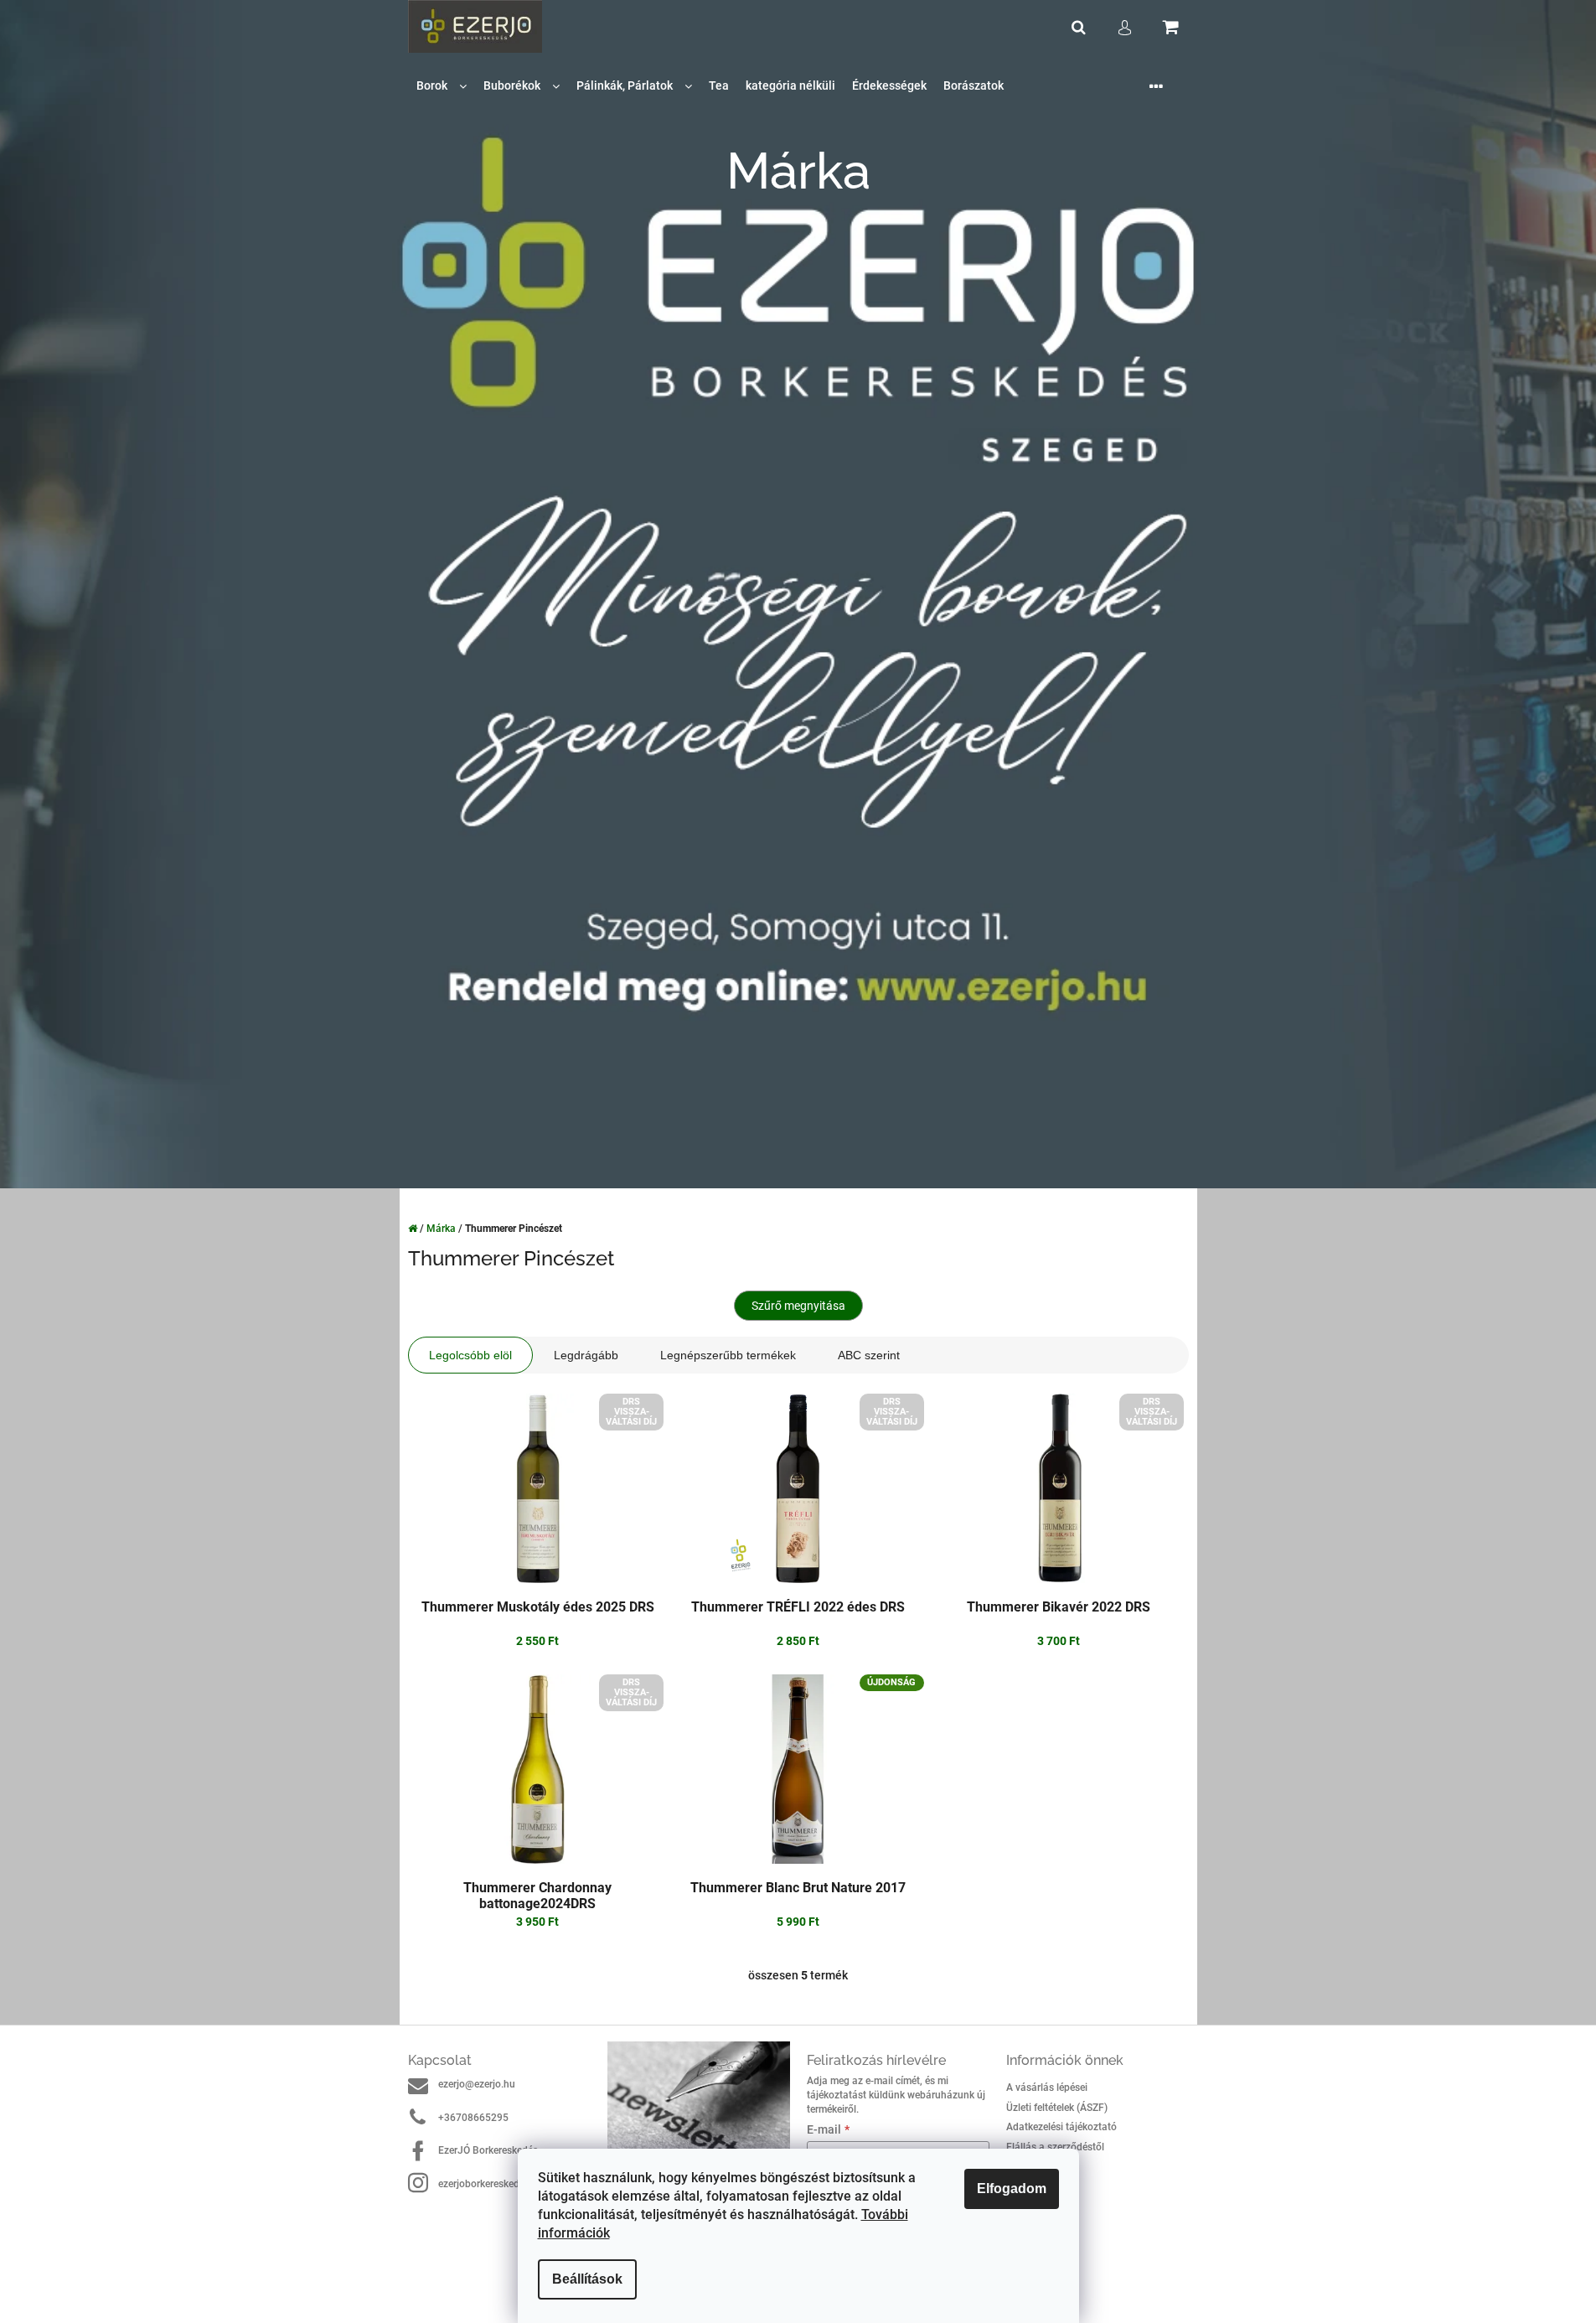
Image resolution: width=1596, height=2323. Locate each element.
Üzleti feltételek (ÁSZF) (1057, 2108)
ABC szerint (869, 1355)
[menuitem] (442, 86)
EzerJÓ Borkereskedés (488, 2150)
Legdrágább (586, 1355)
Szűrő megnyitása (798, 1306)
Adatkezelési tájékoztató (1061, 2127)
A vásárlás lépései (1047, 2088)
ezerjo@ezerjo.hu (477, 2084)
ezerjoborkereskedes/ (486, 2184)
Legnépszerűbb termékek (728, 1355)
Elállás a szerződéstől (1055, 2147)
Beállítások (587, 2279)
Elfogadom (1012, 2188)
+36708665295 (473, 2118)
